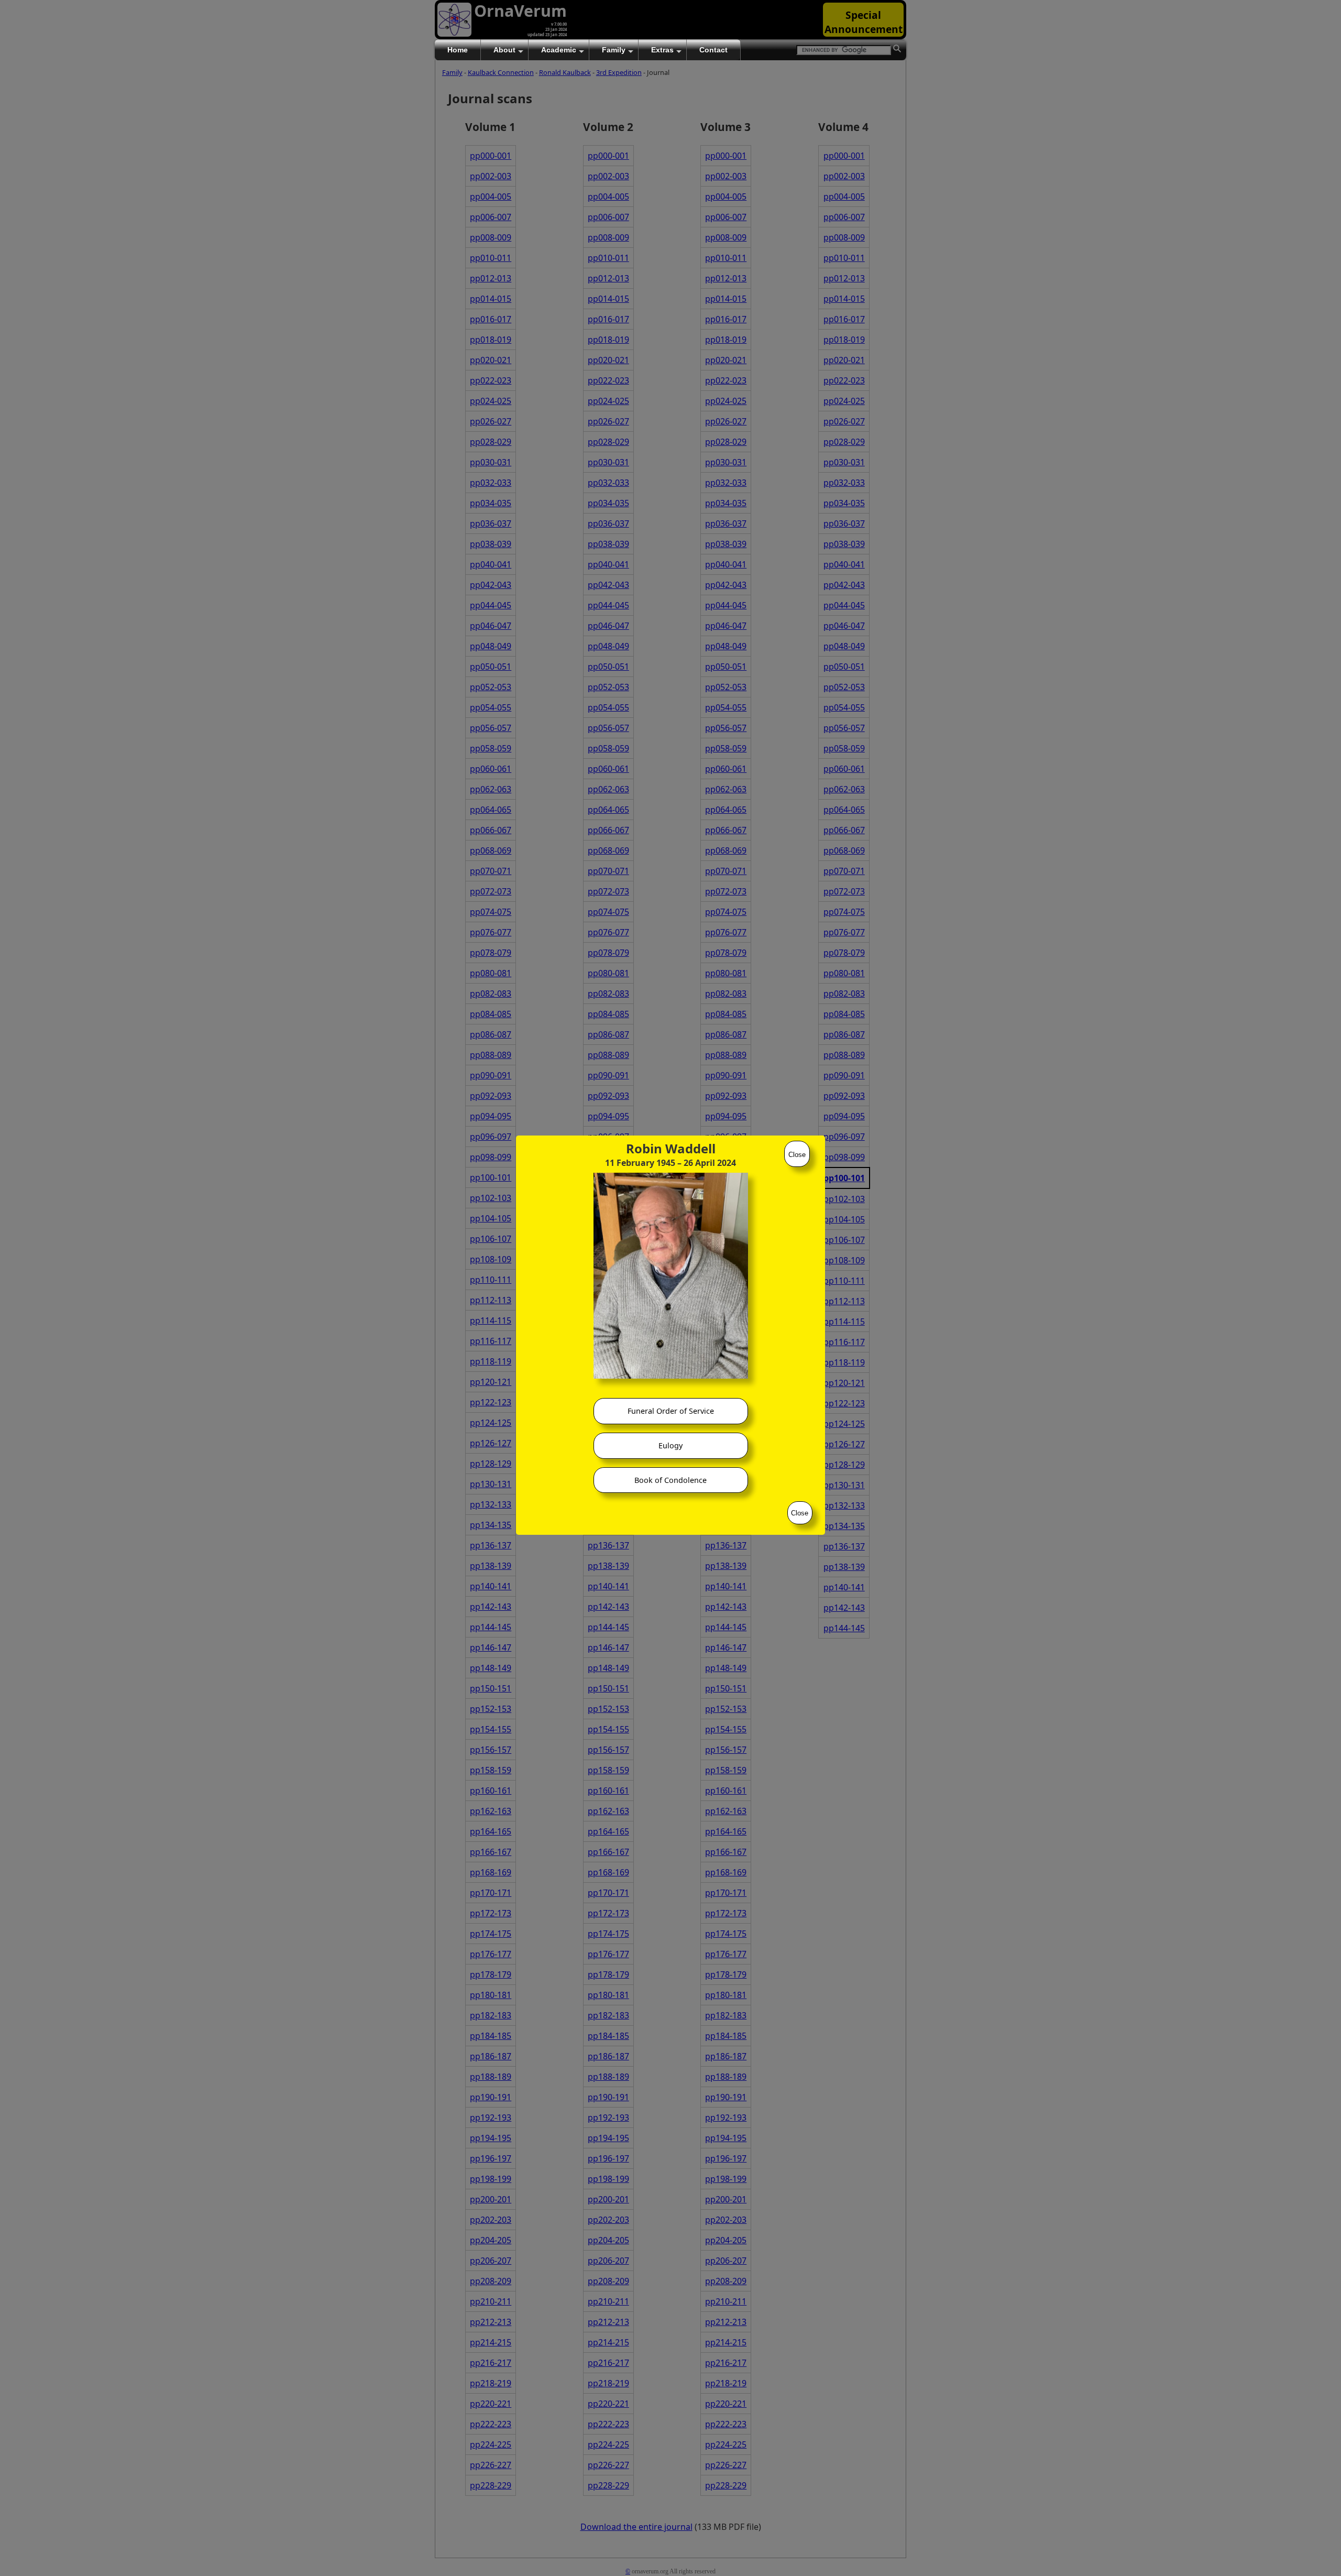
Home (458, 50)
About (504, 50)
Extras (662, 50)
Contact (713, 50)
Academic (559, 50)
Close (797, 1155)
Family (614, 50)
